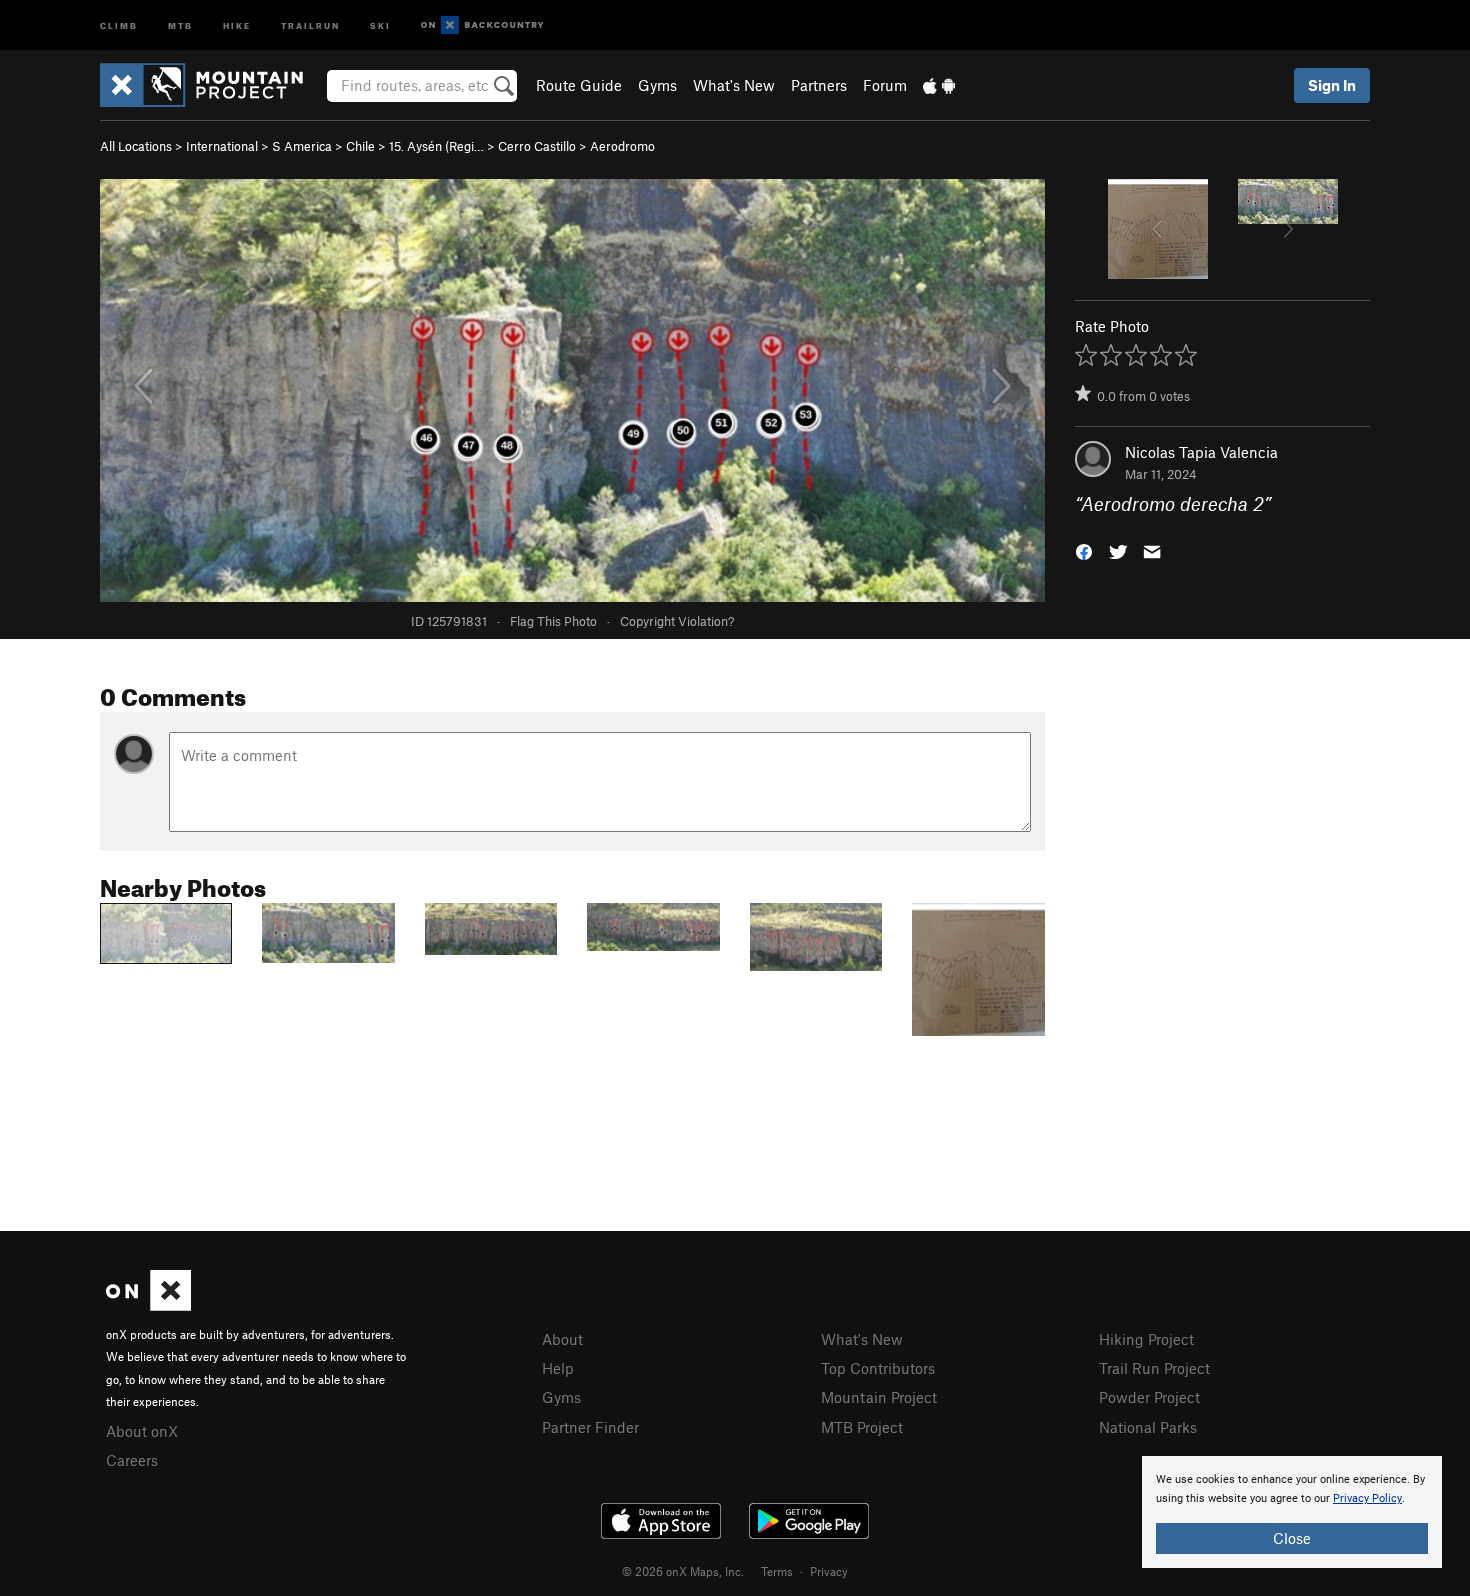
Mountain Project (879, 1397)
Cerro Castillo (537, 146)
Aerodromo (622, 146)
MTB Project (862, 1427)
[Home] (211, 85)
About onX (142, 1431)
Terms (777, 1571)
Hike (237, 24)
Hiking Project (1146, 1339)
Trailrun (310, 24)
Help (558, 1368)
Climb (119, 24)
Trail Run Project (1154, 1368)
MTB (180, 24)
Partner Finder (590, 1427)
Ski (380, 24)
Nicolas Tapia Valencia (1201, 452)
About (562, 1339)
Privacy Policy (1367, 1498)
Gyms (657, 85)
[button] (1084, 550)
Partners (819, 85)
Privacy (829, 1571)
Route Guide (579, 85)
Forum (885, 85)
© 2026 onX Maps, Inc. (683, 1571)
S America (302, 146)
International (222, 146)
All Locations (136, 146)
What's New (734, 85)
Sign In (1332, 85)
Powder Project (1149, 1397)
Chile (360, 146)
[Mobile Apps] (939, 85)
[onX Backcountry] (482, 25)
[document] (1292, 1512)
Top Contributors (878, 1368)
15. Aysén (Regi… (436, 146)
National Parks (1148, 1427)
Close (1292, 1538)
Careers (132, 1460)
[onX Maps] (148, 1305)
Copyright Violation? (677, 621)
